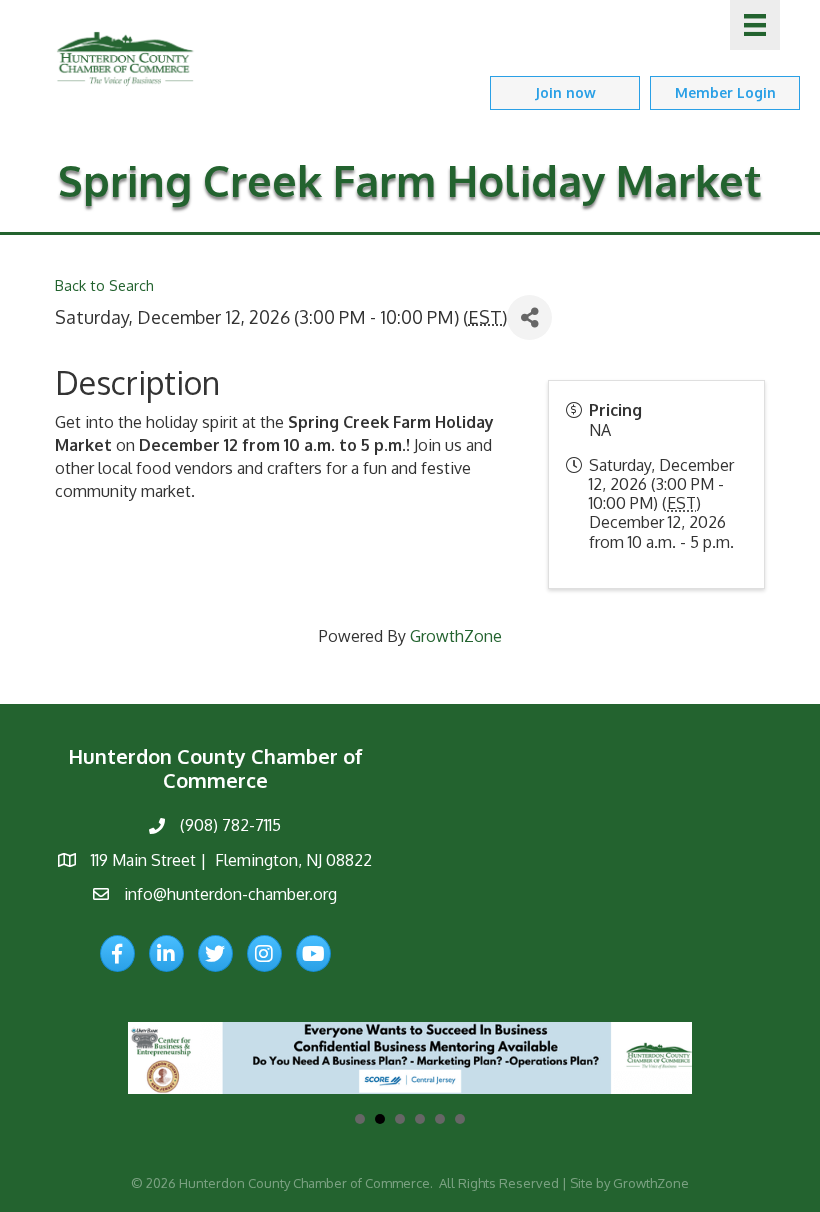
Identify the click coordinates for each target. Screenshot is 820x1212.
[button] (565, 92)
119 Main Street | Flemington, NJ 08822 (231, 860)
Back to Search (104, 285)
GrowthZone (456, 636)
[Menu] (755, 25)
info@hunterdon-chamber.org (230, 894)
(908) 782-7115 (230, 825)
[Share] (529, 317)
